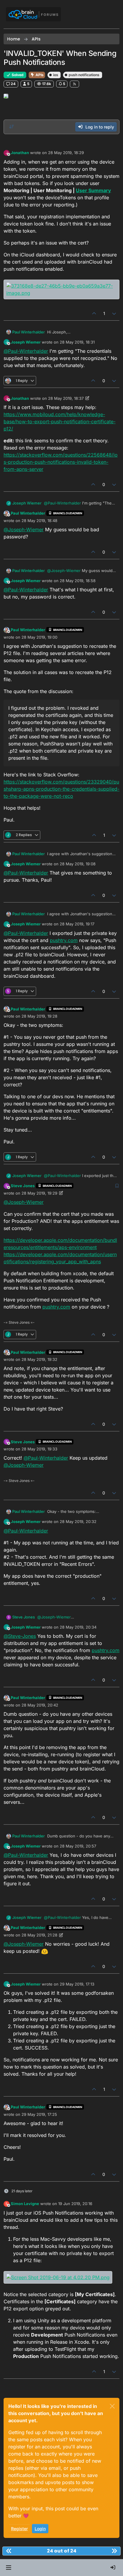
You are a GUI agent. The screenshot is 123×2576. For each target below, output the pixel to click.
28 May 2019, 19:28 (39, 1016)
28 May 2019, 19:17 (77, 924)
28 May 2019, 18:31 (77, 342)
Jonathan (20, 153)
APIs (39, 75)
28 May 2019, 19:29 (39, 1193)
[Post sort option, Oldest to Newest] (12, 127)
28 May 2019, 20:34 (78, 1627)
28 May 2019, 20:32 (78, 1522)
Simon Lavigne (25, 2204)
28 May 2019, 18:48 (39, 521)
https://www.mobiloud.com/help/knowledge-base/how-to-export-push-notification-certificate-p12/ (60, 422)
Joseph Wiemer (26, 342)
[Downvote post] (114, 313)
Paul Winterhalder (29, 332)
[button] (9, 2568)
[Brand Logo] (33, 14)
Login (40, 2529)
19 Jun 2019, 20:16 (75, 2204)
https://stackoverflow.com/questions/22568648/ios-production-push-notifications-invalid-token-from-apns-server (61, 462)
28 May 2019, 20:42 (40, 1705)
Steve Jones (23, 1186)
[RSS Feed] (74, 84)
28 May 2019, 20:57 (78, 1846)
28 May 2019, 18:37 (66, 398)
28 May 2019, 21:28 (39, 1935)
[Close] (112, 2406)
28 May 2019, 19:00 (39, 637)
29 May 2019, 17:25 (39, 2114)
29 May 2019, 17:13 (77, 1984)
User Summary (93, 190)
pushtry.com (64, 940)
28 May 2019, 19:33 (39, 1449)
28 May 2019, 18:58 (78, 581)
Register (19, 2529)
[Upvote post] (94, 313)
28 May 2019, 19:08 (78, 864)
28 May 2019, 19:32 (39, 1359)
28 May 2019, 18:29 (66, 153)
